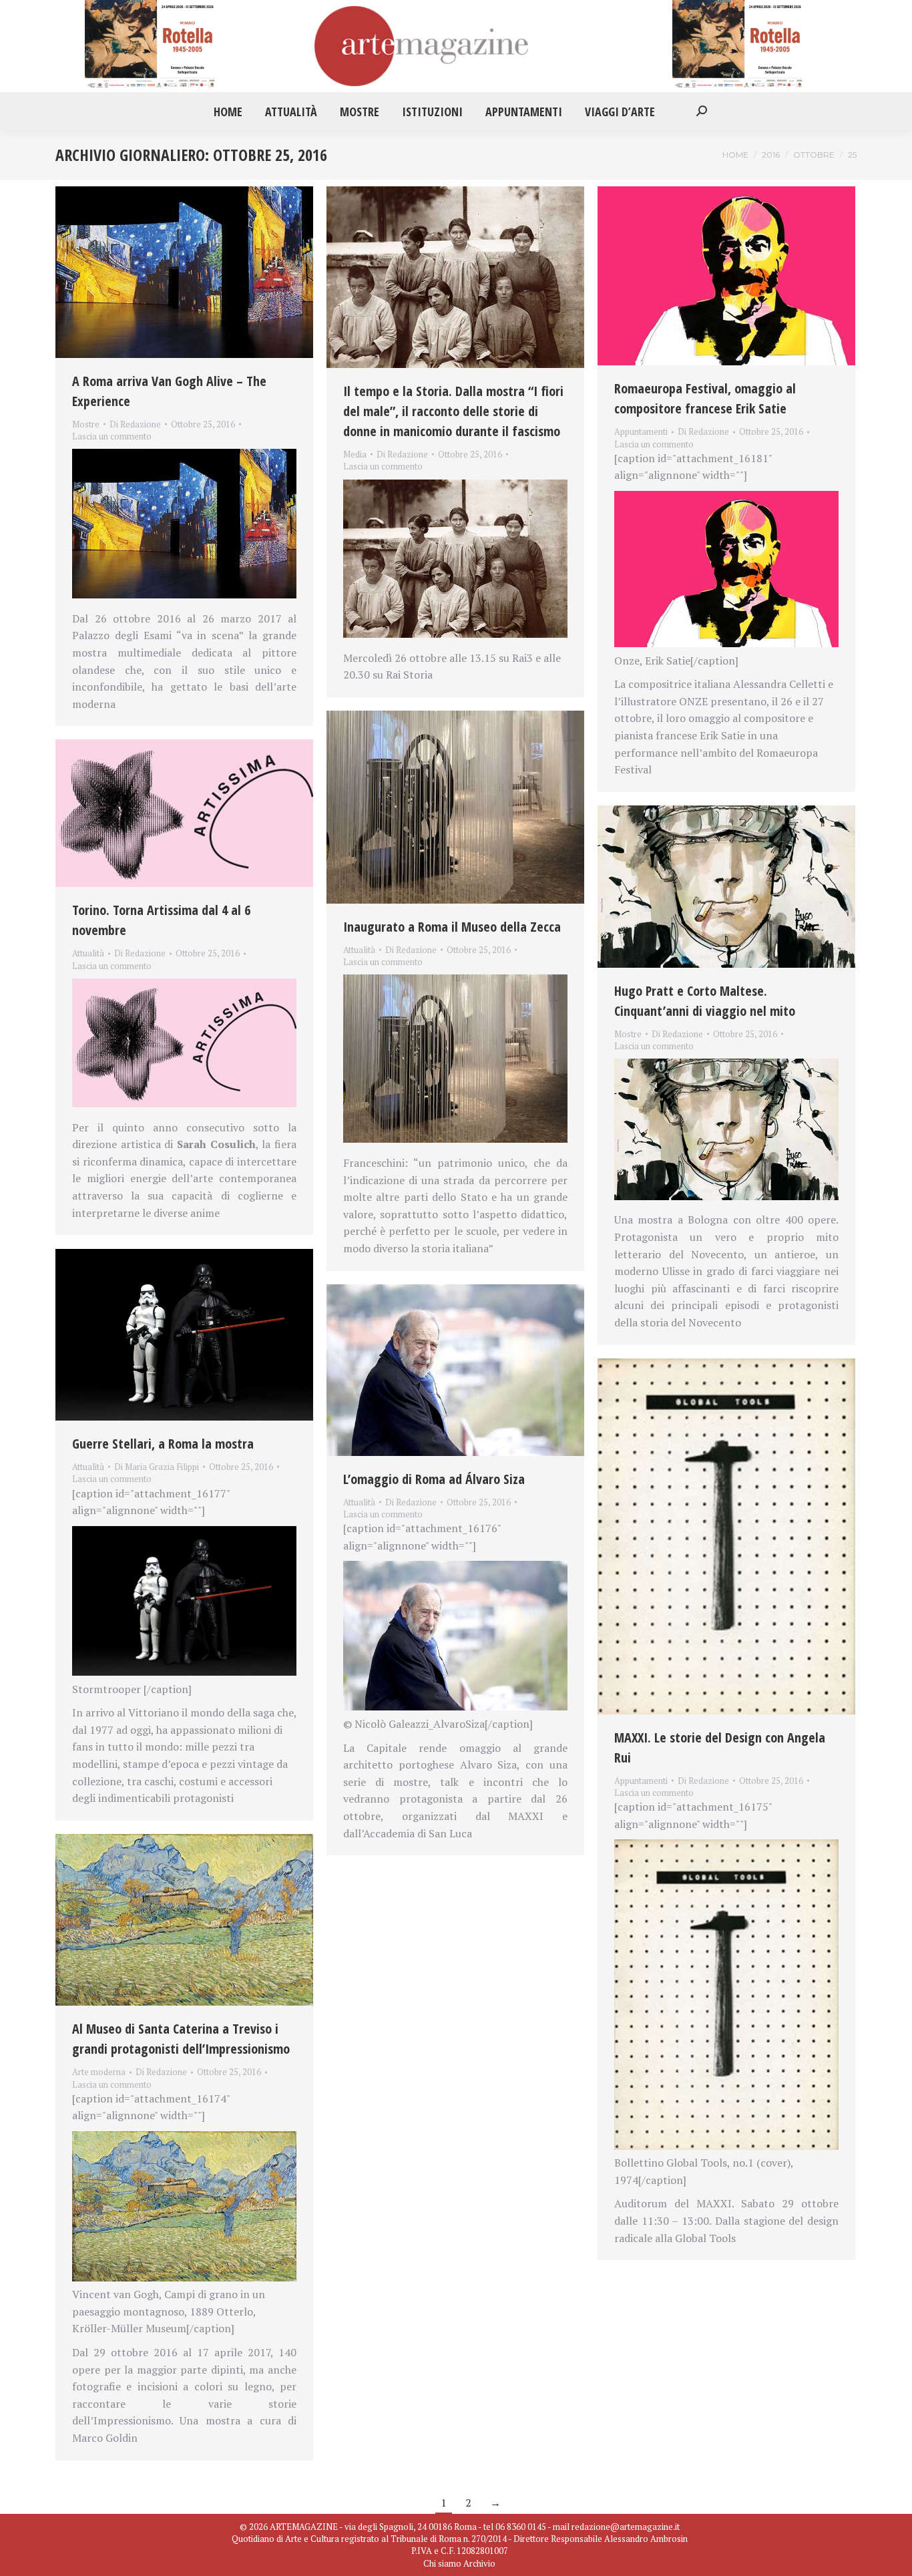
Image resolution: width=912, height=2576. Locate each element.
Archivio (479, 2563)
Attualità (359, 950)
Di (135, 424)
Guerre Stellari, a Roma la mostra (163, 1444)
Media (355, 454)
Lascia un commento (112, 436)
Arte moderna (99, 2072)
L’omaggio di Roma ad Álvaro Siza (434, 1479)
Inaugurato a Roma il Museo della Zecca (452, 927)
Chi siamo (442, 2563)
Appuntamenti (641, 431)
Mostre (86, 424)
